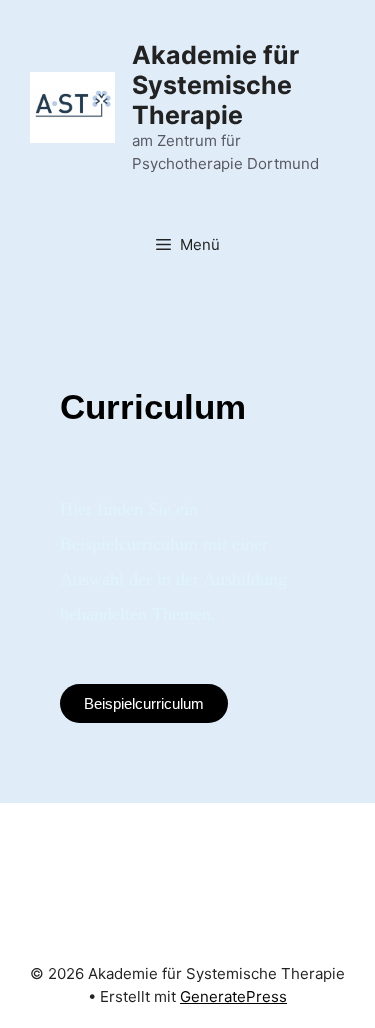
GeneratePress (233, 996)
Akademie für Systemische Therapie (215, 85)
